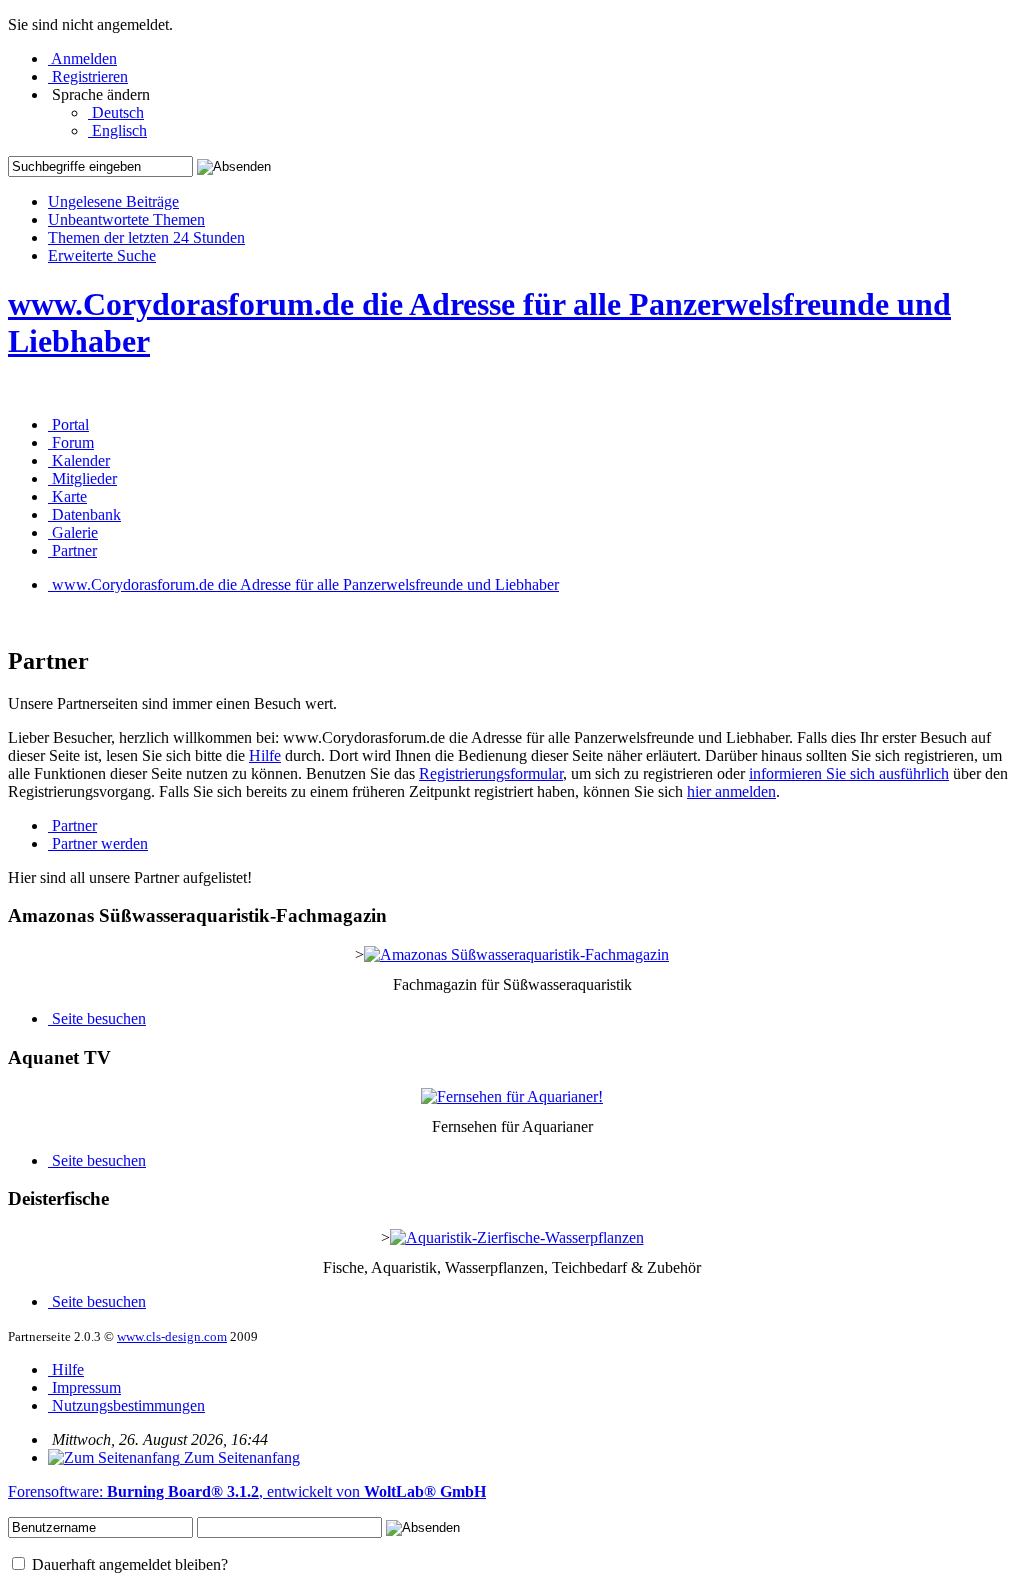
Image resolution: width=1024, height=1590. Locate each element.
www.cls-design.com (172, 1336)
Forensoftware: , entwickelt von (247, 1491)
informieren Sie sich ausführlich (849, 773)
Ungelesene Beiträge (113, 201)
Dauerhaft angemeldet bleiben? (128, 1564)
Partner (72, 825)
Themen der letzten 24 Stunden (146, 237)
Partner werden (98, 843)
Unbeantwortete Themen (126, 219)
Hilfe (265, 755)
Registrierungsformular (491, 773)
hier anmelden (731, 791)
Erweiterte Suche (102, 255)
